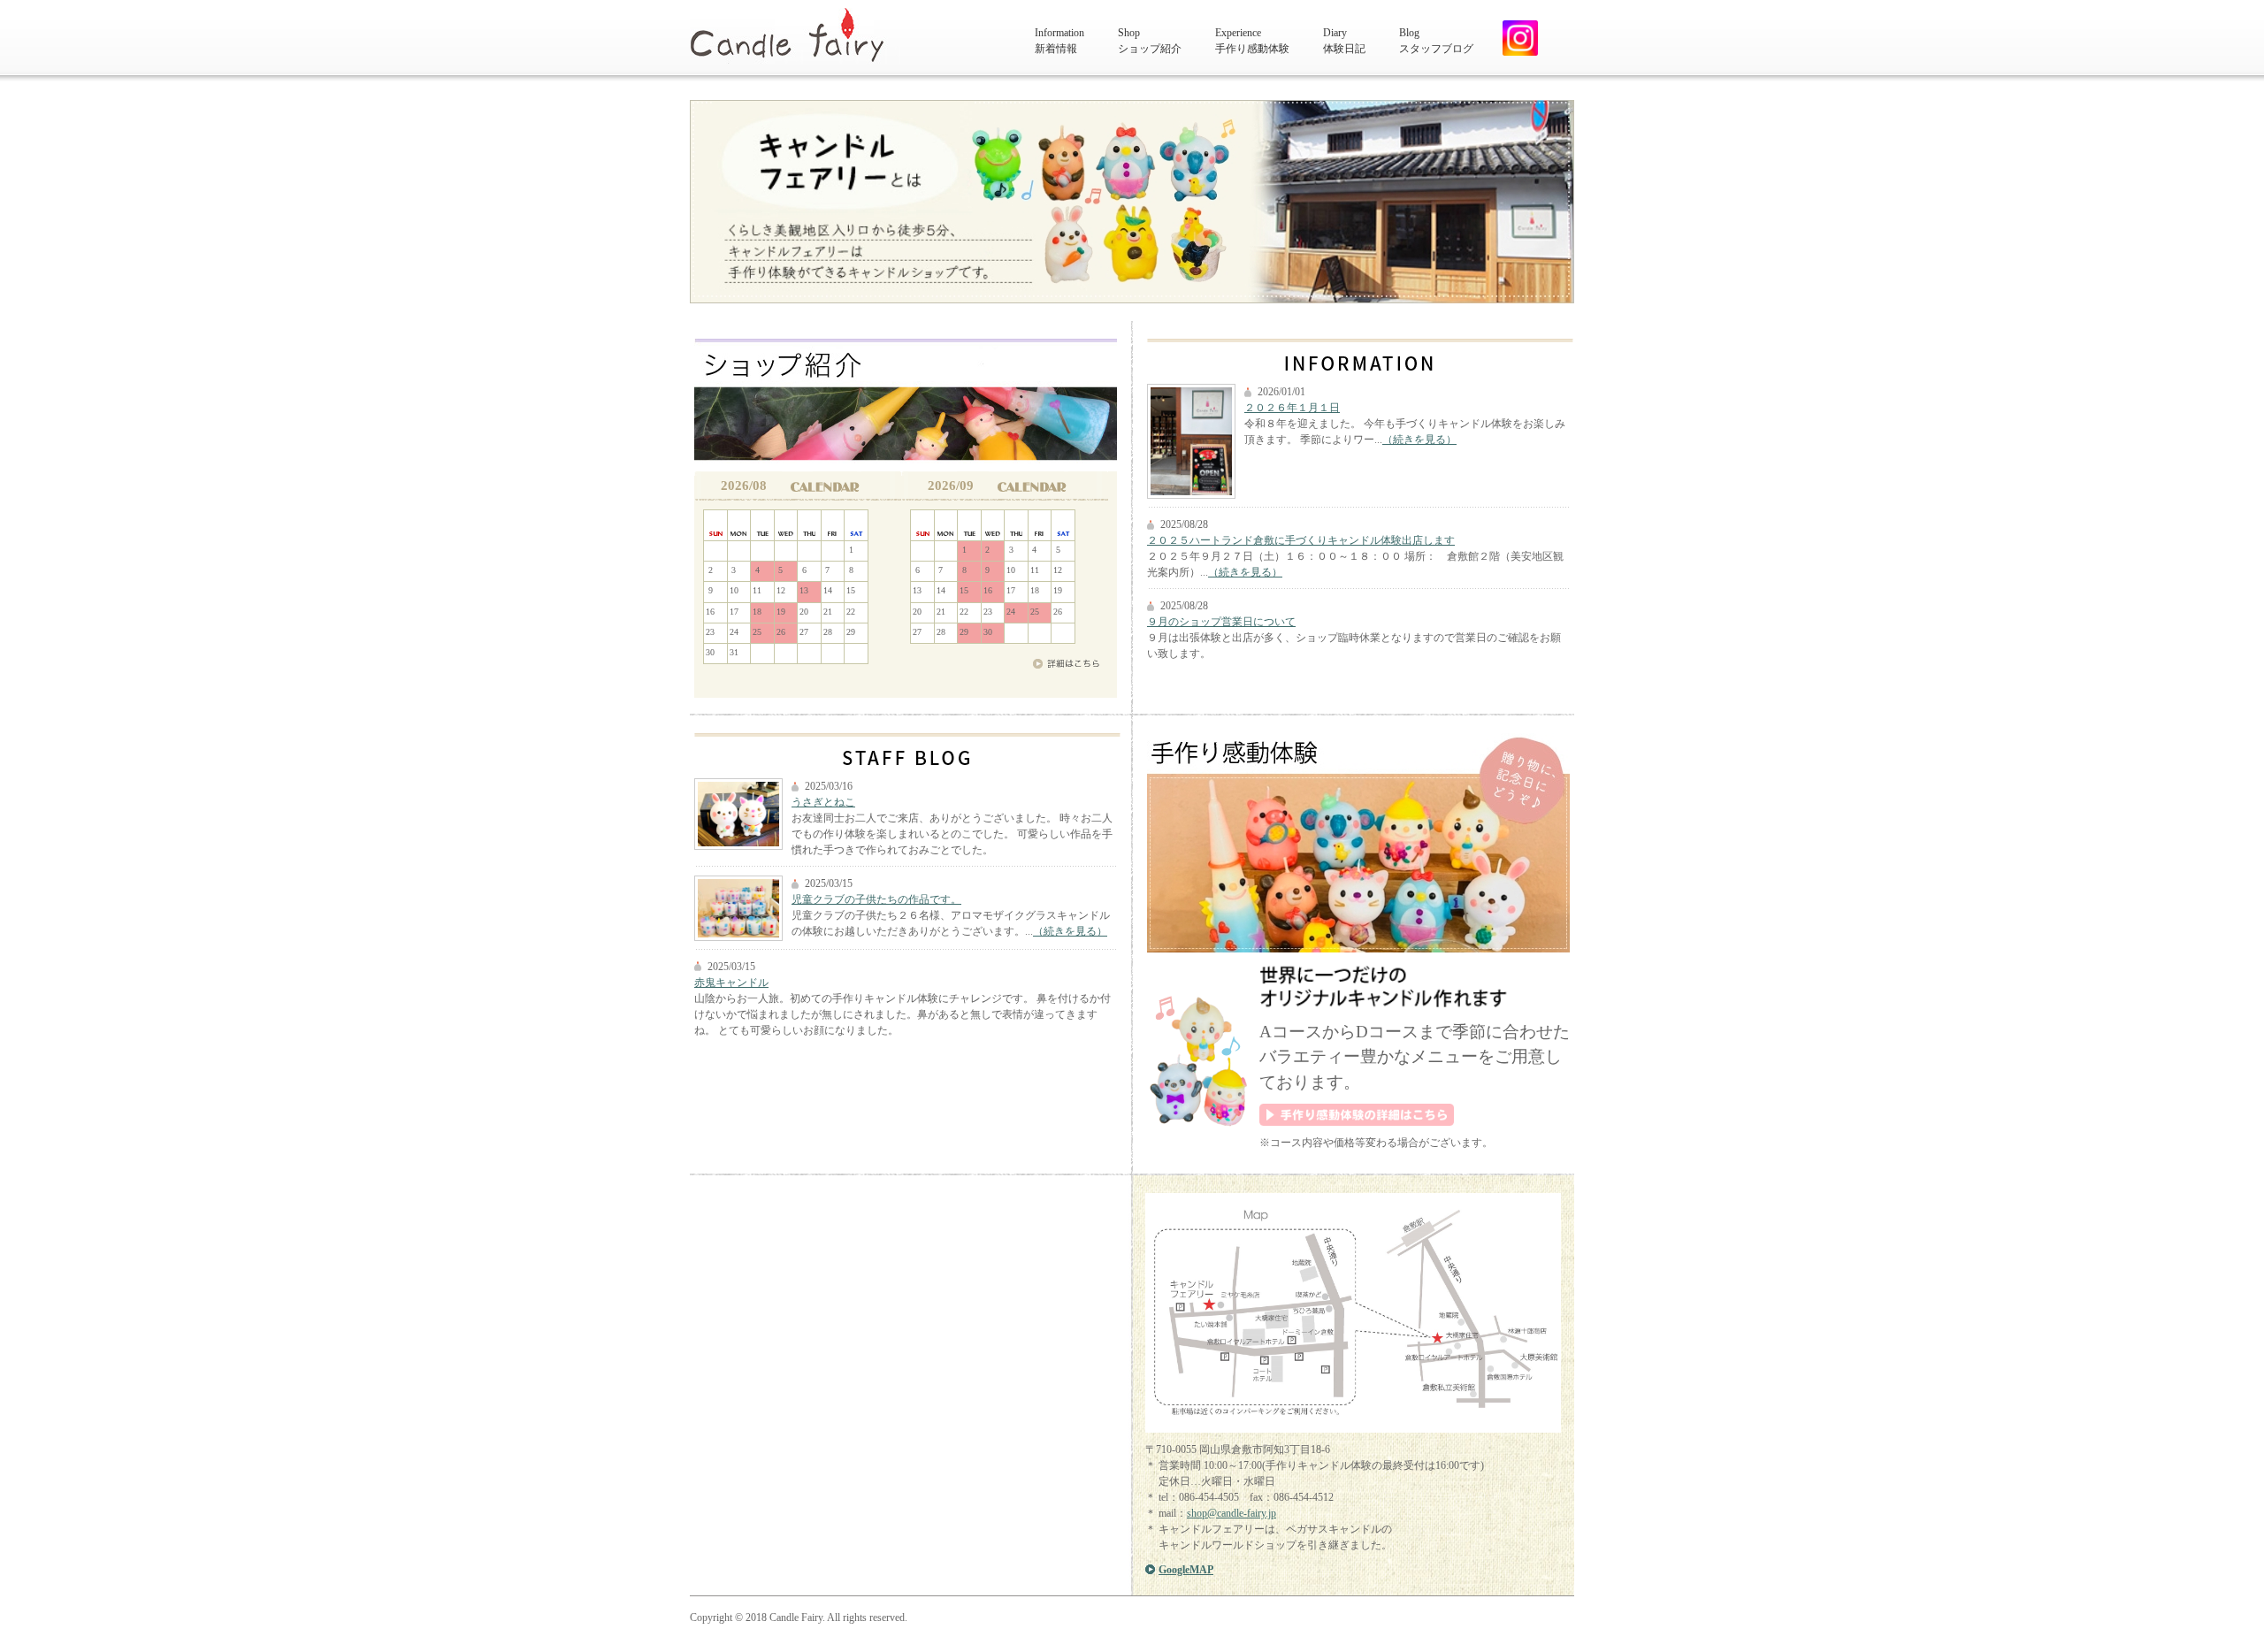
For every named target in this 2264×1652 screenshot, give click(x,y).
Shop (1150, 41)
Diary (1344, 41)
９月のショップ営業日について (1221, 622)
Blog (1436, 41)
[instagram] (1514, 38)
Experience (1252, 41)
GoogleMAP (1186, 1570)
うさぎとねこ (823, 802)
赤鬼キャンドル (731, 983)
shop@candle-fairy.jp (1231, 1513)
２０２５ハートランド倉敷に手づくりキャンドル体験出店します (1301, 540)
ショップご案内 (906, 405)
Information (1059, 41)
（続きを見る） (1419, 440)
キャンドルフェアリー (795, 36)
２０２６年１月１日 (1292, 408)
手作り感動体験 (1358, 844)
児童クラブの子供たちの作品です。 (876, 899)
